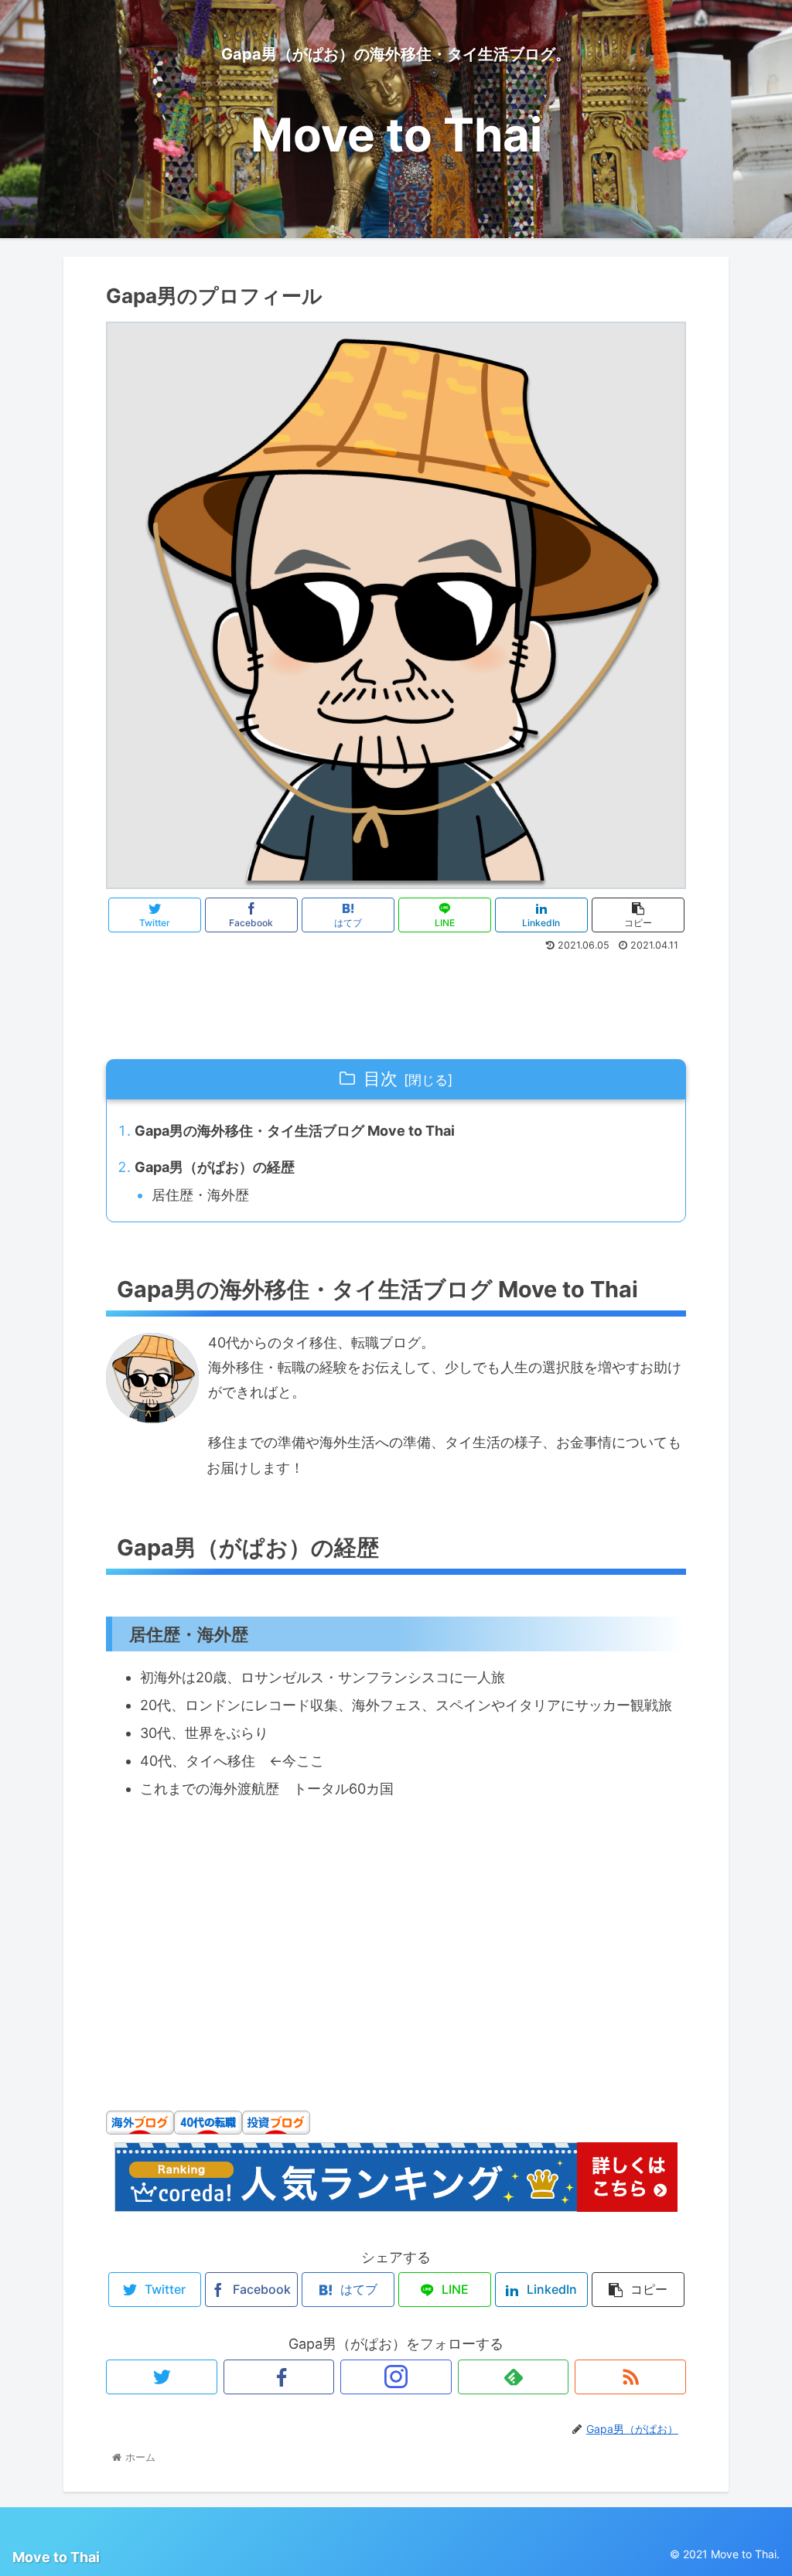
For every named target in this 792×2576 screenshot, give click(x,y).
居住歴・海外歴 (200, 1195)
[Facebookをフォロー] (279, 2377)
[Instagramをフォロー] (396, 2377)
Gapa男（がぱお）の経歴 (215, 1167)
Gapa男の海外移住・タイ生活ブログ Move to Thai (295, 1131)
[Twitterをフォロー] (162, 2377)
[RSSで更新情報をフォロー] (630, 2377)
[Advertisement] (396, 999)
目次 (381, 1078)
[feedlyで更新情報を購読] (514, 2377)
